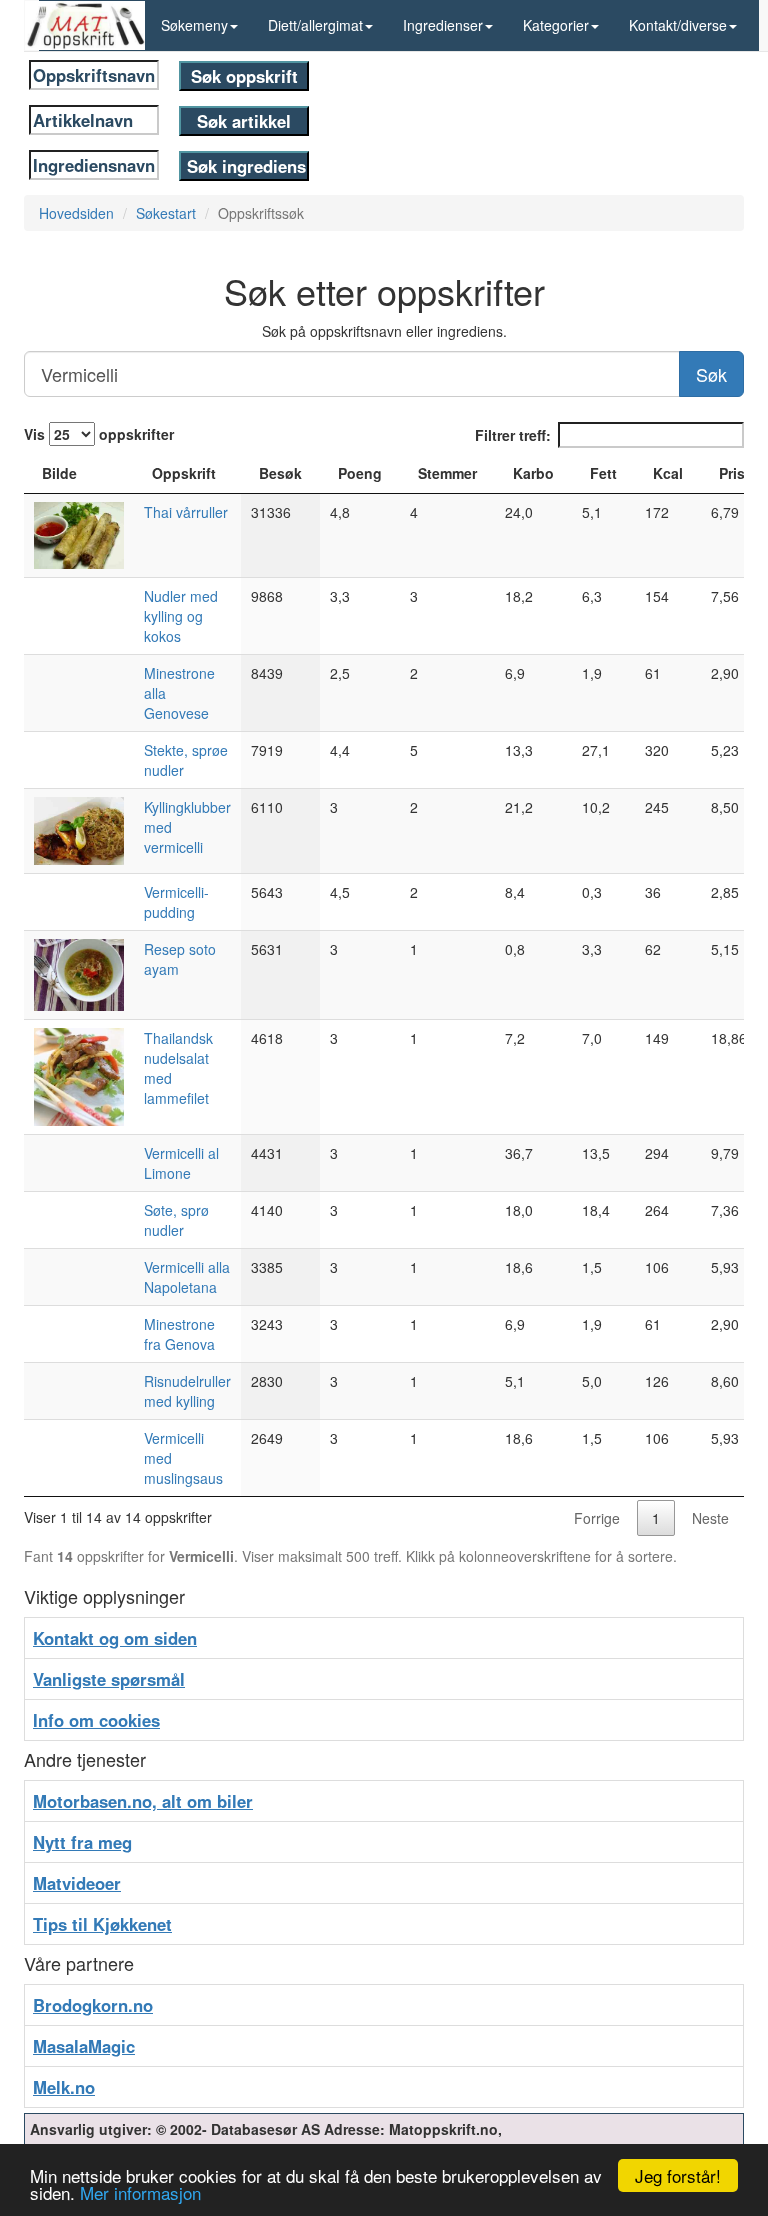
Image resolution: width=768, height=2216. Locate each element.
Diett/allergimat (315, 25)
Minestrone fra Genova (179, 1334)
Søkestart (166, 213)
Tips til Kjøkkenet (102, 1924)
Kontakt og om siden (115, 1638)
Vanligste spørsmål (109, 1679)
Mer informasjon (140, 2192)
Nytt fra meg (82, 1842)
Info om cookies (96, 1720)
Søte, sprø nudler (176, 1220)
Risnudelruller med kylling (187, 1391)
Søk (711, 374)
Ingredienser (443, 25)
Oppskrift (184, 473)
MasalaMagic (84, 2046)
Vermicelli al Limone (181, 1163)
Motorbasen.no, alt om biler (143, 1801)
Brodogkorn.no (93, 2005)
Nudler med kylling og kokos (181, 616)
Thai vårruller (186, 512)
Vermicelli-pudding (176, 902)
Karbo (533, 473)
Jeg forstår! (678, 2175)
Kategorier (556, 25)
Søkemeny (194, 25)
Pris (732, 473)
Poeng (360, 473)
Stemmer (447, 473)
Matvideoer (77, 1883)
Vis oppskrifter (99, 434)
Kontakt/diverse (678, 25)
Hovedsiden (76, 213)
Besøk (280, 473)
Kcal (668, 473)
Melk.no (64, 2087)
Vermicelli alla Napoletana (187, 1277)
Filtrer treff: (513, 435)
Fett (603, 473)
